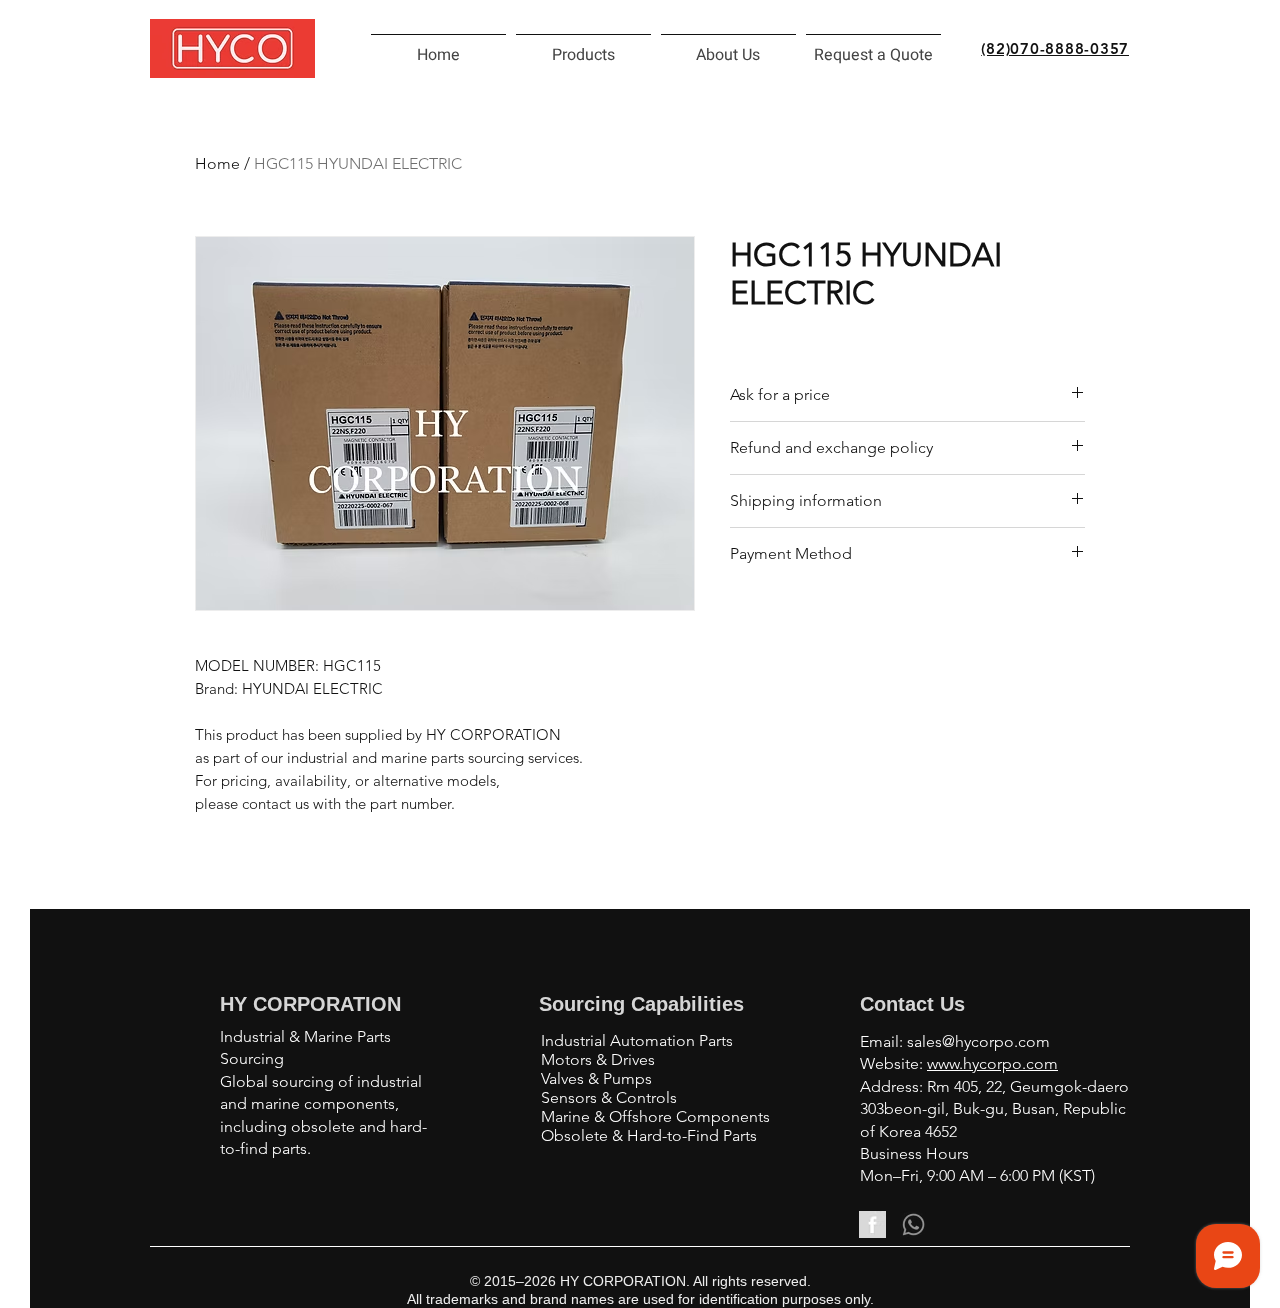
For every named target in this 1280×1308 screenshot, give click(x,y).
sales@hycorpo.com (978, 1041)
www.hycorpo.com (992, 1063)
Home (217, 163)
